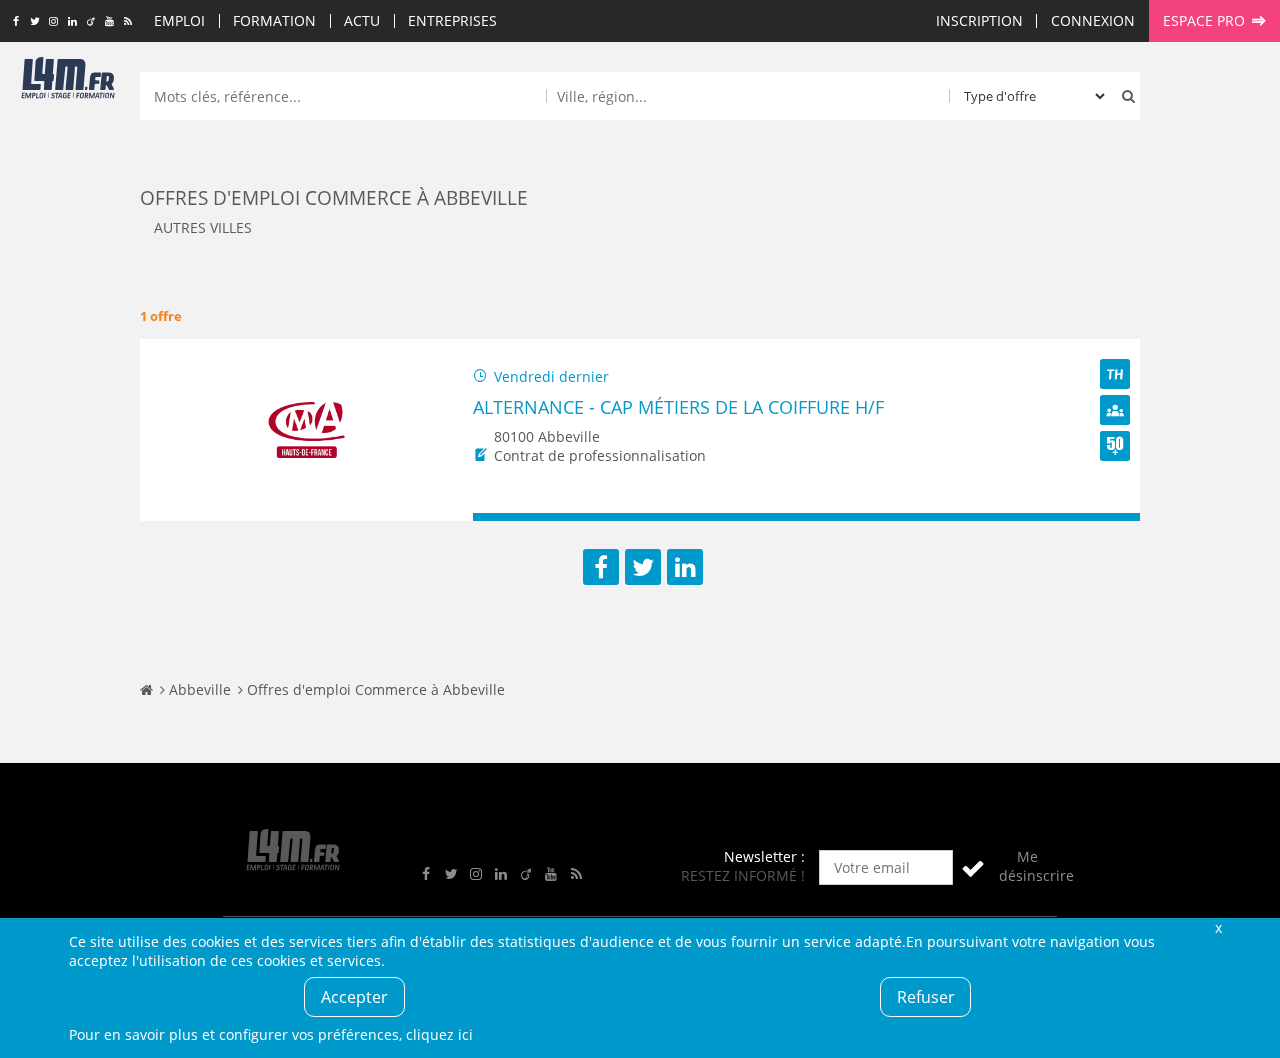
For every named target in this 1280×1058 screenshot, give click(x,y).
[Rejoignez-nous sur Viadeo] (90, 22)
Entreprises (452, 20)
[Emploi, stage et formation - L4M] (146, 689)
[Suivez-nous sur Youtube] (109, 22)
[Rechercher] (1124, 96)
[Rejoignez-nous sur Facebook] (15, 22)
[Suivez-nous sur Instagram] (53, 22)
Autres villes (203, 227)
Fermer (1218, 927)
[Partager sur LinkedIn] (685, 567)
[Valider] (973, 867)
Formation (274, 20)
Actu (362, 20)
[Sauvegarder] (497, 517)
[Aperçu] (1115, 517)
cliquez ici (439, 1034)
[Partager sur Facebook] (601, 567)
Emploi (179, 20)
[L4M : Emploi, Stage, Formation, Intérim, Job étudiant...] (68, 82)
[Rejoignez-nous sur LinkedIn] (72, 22)
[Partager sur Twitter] (643, 567)
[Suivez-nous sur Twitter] (34, 22)
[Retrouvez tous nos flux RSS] (128, 22)
